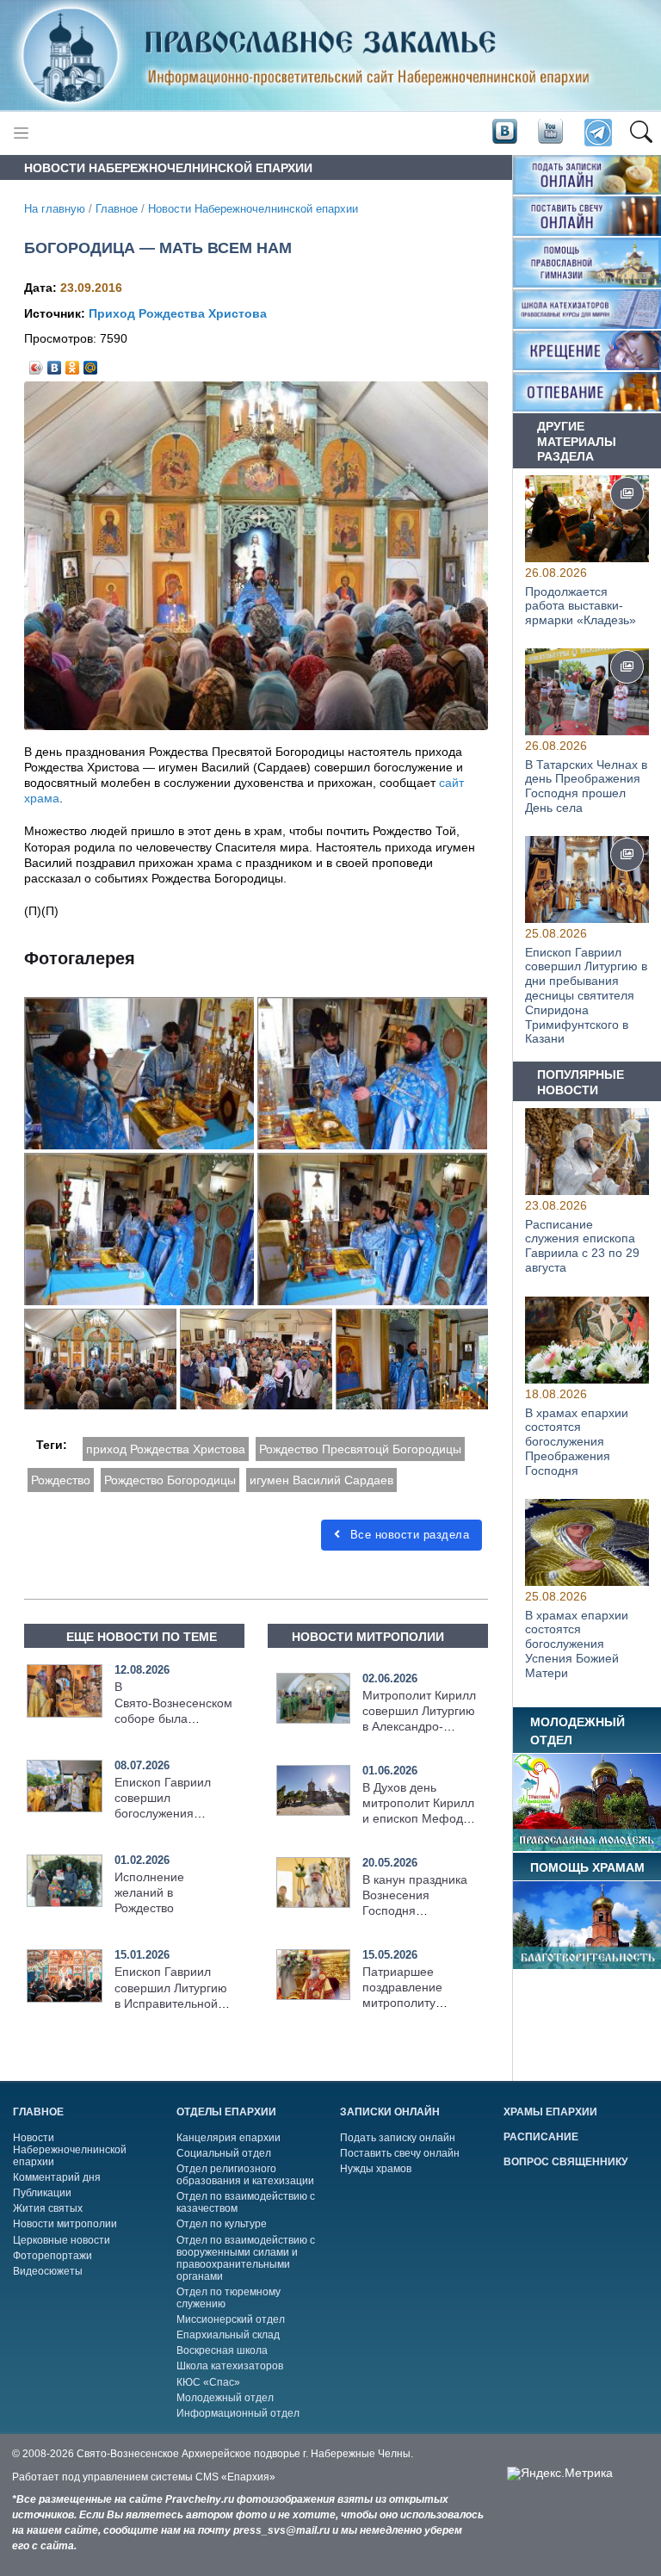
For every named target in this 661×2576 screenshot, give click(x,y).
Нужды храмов (376, 2169)
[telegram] (597, 133)
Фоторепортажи (53, 2256)
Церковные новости (62, 2240)
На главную (55, 209)
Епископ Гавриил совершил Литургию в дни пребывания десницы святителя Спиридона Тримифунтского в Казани (586, 996)
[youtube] (549, 132)
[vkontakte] (504, 132)
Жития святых (48, 2208)
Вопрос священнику (565, 2162)
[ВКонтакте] (55, 363)
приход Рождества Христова (166, 1449)
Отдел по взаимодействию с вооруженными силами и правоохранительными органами (246, 2258)
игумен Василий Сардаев (321, 1480)
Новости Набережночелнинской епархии (253, 209)
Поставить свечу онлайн (400, 2153)
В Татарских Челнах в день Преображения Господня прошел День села (586, 786)
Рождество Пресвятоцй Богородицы (360, 1449)
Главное (117, 209)
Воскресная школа (222, 2350)
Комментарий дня (57, 2177)
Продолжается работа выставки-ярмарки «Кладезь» (581, 605)
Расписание (541, 2137)
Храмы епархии (550, 2112)
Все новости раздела (408, 1535)
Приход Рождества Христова (178, 313)
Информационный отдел (238, 2413)
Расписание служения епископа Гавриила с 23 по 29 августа (582, 1246)
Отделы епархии (226, 2112)
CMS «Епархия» (235, 2477)
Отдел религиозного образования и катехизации (245, 2175)
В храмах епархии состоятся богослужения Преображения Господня (577, 1441)
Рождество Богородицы (170, 1480)
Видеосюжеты (48, 2271)
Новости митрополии (65, 2224)
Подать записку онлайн (398, 2138)
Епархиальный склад (228, 2335)
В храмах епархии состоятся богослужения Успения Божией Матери (577, 1643)
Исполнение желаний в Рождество (149, 1892)
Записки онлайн (390, 2112)
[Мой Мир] (91, 363)
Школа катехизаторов (230, 2366)
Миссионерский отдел (231, 2319)
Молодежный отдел (225, 2398)
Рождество (61, 1480)
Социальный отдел (224, 2153)
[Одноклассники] (73, 363)
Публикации (42, 2193)
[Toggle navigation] (21, 133)
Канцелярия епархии (229, 2138)
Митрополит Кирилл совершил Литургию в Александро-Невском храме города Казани (419, 1727)
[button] (641, 133)
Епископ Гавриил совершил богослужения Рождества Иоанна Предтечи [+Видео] (168, 1814)
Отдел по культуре (222, 2224)
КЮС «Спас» (208, 2382)
